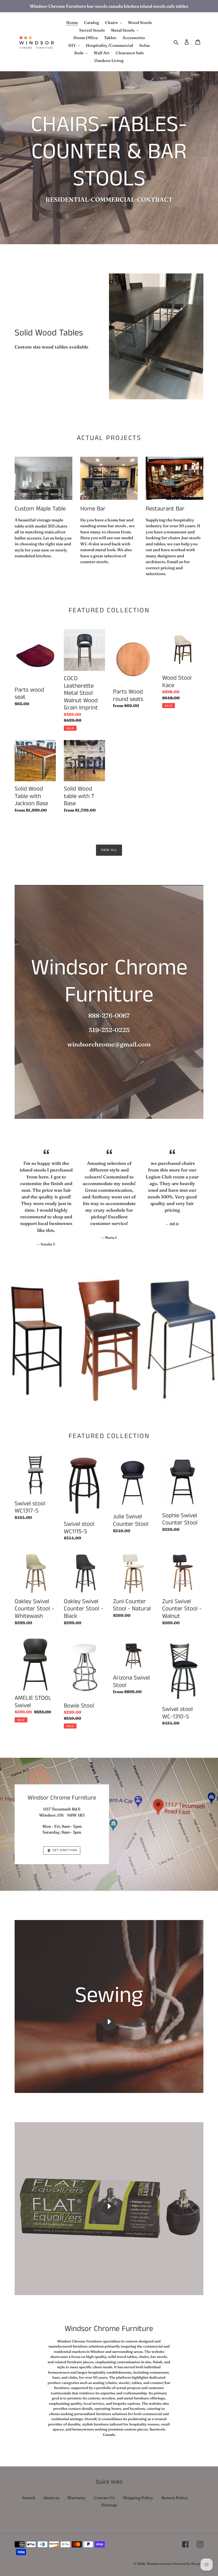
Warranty (77, 2498)
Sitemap (109, 2505)
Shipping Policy (138, 2498)
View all (109, 850)
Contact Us (104, 2498)
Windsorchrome (159, 2564)
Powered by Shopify (188, 2564)
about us (51, 2498)
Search (29, 2498)
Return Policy (175, 2498)
